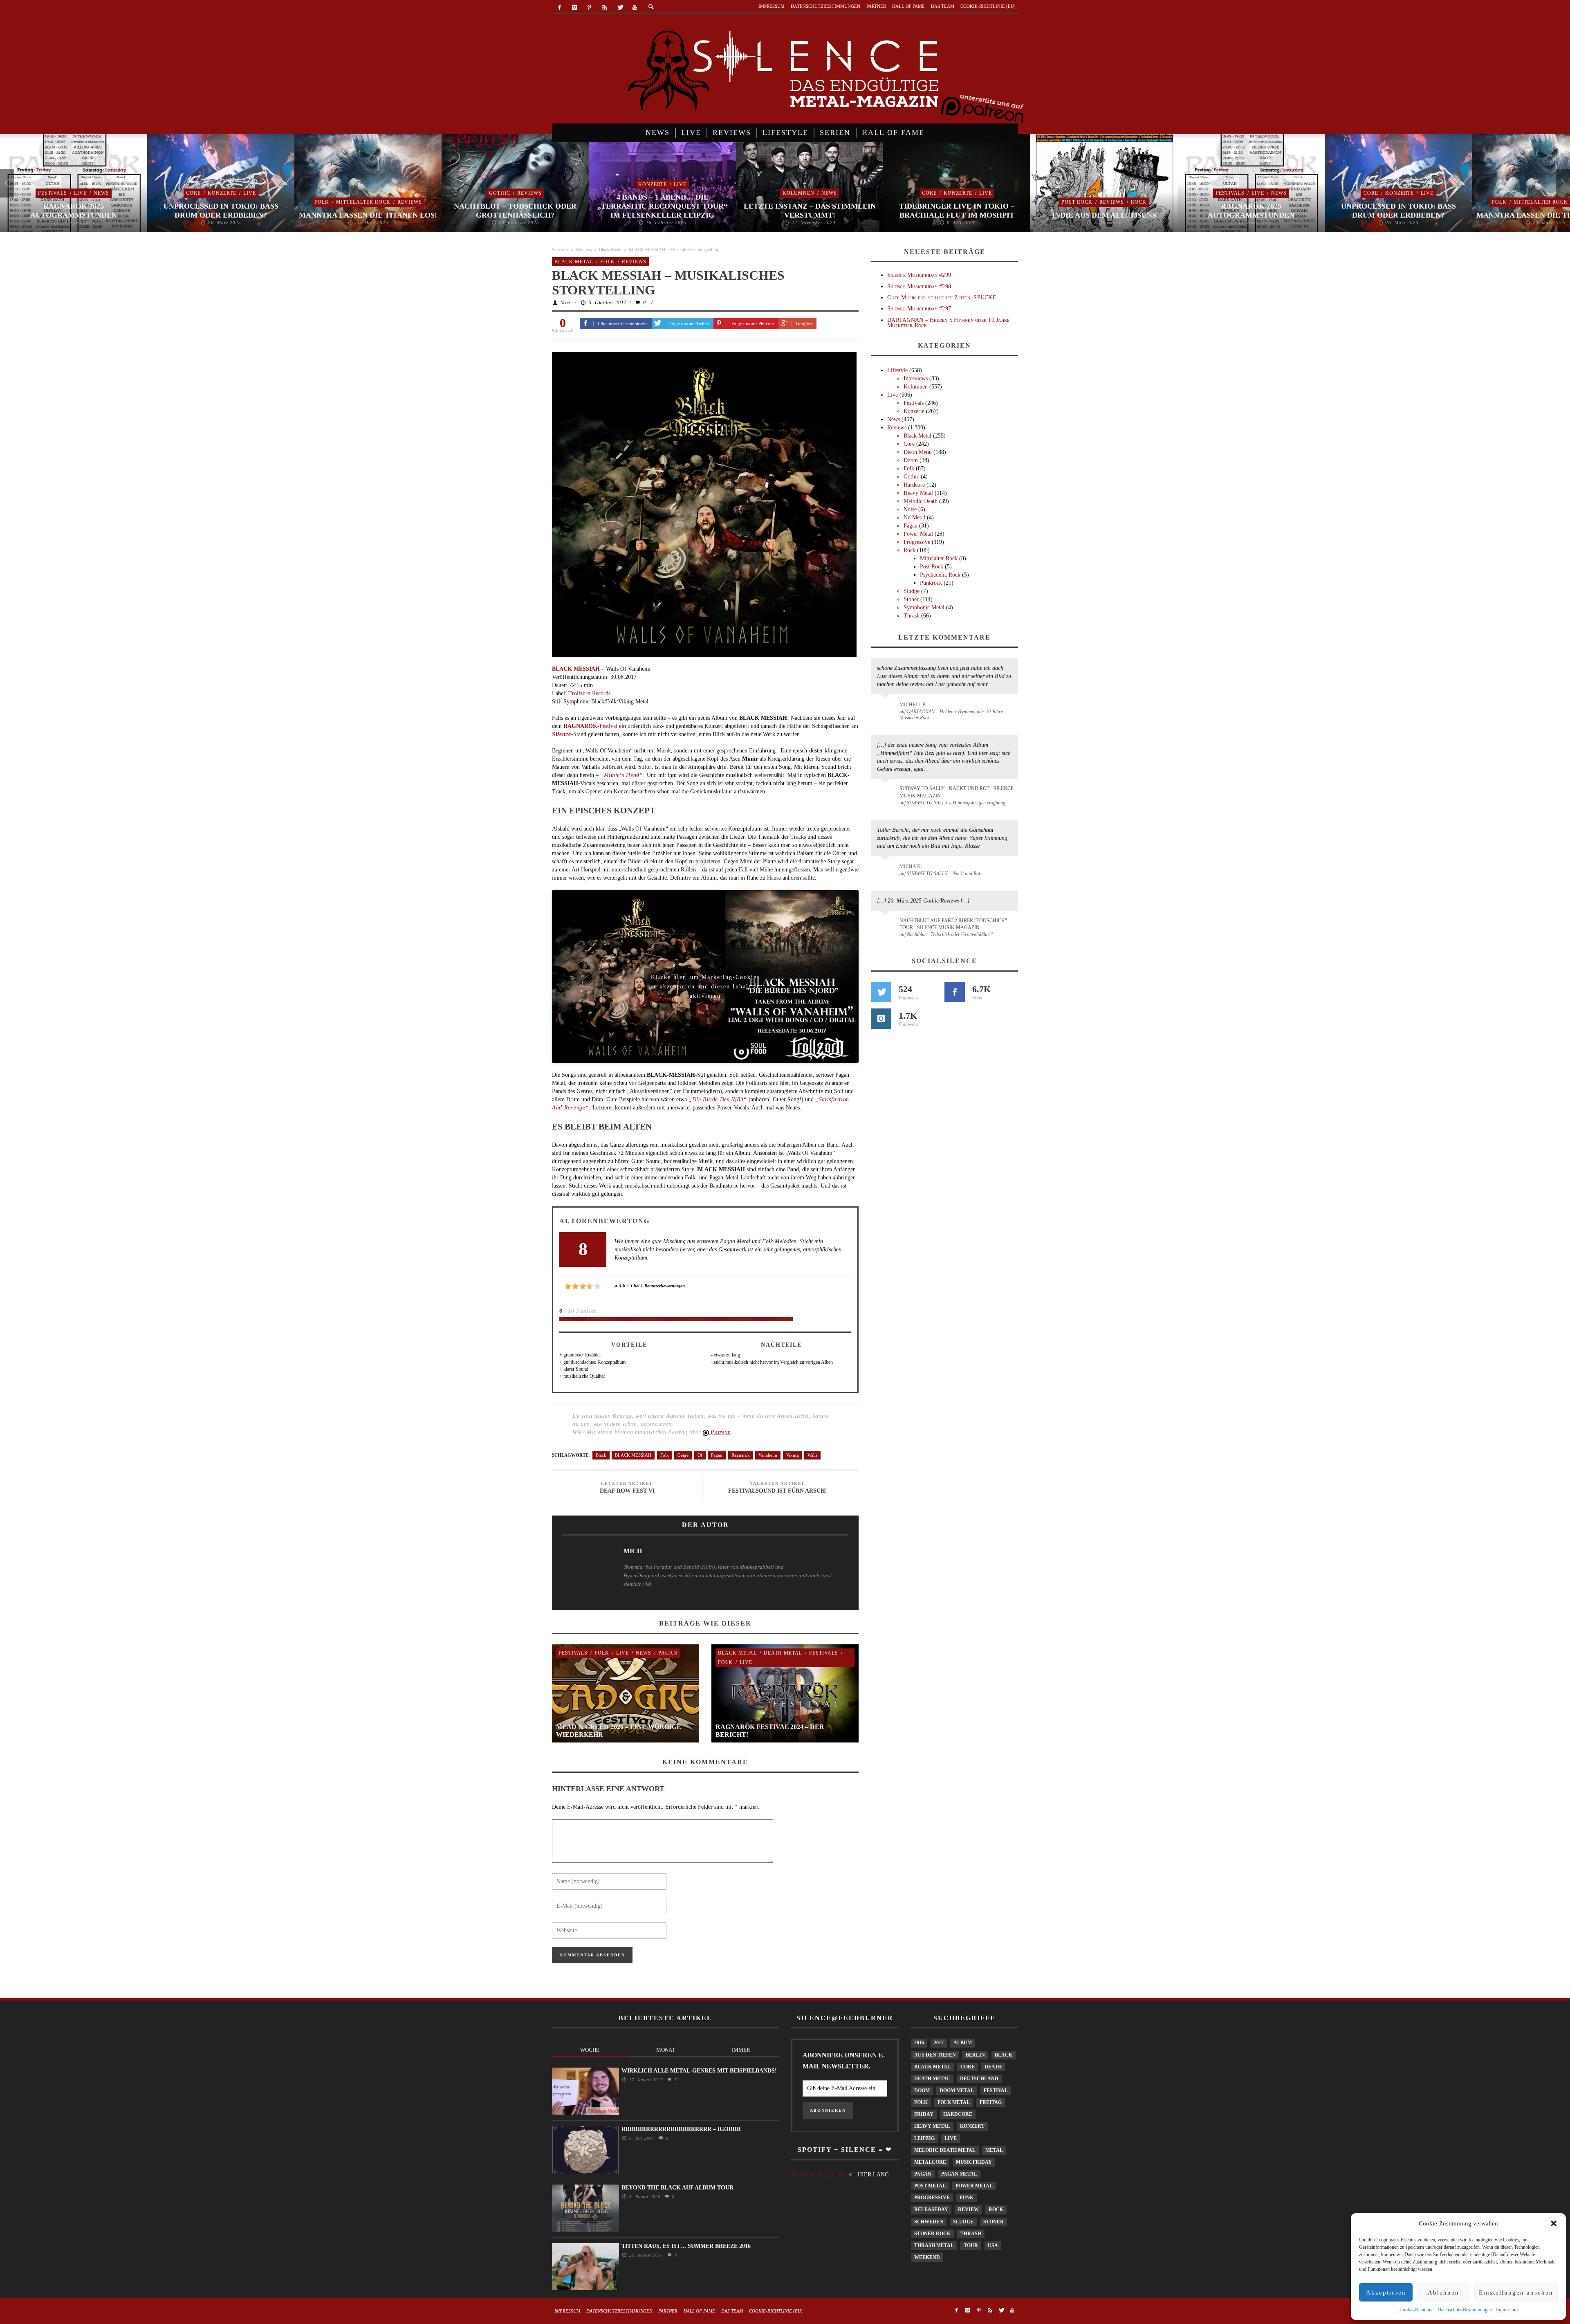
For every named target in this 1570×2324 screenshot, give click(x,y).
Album (963, 2043)
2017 (939, 2043)
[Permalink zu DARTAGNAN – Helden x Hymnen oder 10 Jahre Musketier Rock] (887, 709)
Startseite (560, 249)
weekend (927, 2257)
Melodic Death (921, 501)
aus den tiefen (935, 2055)
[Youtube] (635, 8)
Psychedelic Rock (940, 575)
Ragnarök (741, 1455)
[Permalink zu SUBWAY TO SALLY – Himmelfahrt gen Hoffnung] (887, 793)
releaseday (931, 2209)
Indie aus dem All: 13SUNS (1104, 215)
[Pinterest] (590, 8)
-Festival (590, 726)
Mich (566, 303)
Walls (812, 1455)
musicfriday (974, 2162)
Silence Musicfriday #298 (919, 286)
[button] (1554, 2223)
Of (700, 1455)
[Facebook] (560, 8)
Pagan (717, 1455)
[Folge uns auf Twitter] (881, 992)
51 (676, 2080)
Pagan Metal (959, 2174)
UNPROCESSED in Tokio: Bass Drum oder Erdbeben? (221, 211)
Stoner (911, 599)
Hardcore (914, 485)
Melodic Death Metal (945, 2150)
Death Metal (783, 1653)
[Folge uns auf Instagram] (881, 1019)
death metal (932, 2079)
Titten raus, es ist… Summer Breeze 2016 (686, 2246)
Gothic (500, 193)
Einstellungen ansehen (1516, 2293)
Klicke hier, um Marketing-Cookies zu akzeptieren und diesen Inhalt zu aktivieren (705, 979)
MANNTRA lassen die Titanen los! (368, 215)
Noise (910, 509)
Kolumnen (798, 193)
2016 (919, 2043)
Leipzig (924, 2138)
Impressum (1507, 2310)
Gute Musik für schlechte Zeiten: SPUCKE (942, 298)
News (101, 193)
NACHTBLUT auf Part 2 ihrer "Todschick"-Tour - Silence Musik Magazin (954, 924)
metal (994, 2150)
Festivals (53, 193)
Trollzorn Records (589, 693)
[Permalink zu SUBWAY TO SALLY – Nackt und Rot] (887, 871)
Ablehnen (1443, 2293)
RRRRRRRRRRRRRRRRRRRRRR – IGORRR (681, 2129)
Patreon (720, 1432)
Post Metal (930, 2186)
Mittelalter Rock (363, 202)
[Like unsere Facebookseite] (955, 992)
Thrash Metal (934, 2245)
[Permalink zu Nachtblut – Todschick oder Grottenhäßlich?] (887, 925)
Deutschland (979, 2079)
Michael (911, 867)
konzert (972, 2126)
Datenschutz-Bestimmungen (1465, 2310)
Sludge (912, 591)
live (951, 2138)
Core (193, 193)
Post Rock (1077, 202)
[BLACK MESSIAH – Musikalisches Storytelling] (704, 504)
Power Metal (918, 534)
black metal (932, 2067)
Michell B (913, 705)
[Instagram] (575, 8)
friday (924, 2114)
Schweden (929, 2222)
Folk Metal (954, 2102)
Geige (683, 1455)
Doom (911, 460)
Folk (322, 202)
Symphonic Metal (924, 607)
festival (996, 2090)
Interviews (916, 378)
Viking (793, 1455)
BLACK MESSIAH (633, 1455)
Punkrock (931, 583)
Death (993, 2067)
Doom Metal (957, 2090)
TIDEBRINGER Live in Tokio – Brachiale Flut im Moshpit (957, 211)
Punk (967, 2198)
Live (80, 193)
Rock (1139, 202)
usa (993, 2245)
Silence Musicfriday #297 (919, 309)
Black (601, 1455)
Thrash (912, 616)
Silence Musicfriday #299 (919, 275)
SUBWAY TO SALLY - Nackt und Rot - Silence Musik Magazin (957, 792)
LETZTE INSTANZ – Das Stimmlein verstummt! (810, 211)
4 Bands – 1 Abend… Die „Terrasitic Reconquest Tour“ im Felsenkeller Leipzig (662, 206)
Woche (590, 2050)
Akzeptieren (1386, 2293)
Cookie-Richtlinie (1416, 2310)
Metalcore (930, 2162)
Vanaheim (768, 1455)
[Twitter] (620, 8)
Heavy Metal (918, 493)
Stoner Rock (932, 2234)
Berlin (975, 2055)
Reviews (410, 202)
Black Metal (610, 249)
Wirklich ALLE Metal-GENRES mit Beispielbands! (699, 2071)
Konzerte (222, 193)
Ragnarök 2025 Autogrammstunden (74, 211)
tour (971, 2245)
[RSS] (604, 8)
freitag (991, 2102)
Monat (666, 2050)
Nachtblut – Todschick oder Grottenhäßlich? (515, 211)
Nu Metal (914, 518)
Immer (741, 2050)
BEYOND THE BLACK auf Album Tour (677, 2188)
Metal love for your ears (819, 2175)
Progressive (917, 542)
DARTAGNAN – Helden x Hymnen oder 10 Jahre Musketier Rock (948, 323)
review (968, 2209)
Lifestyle (897, 370)
